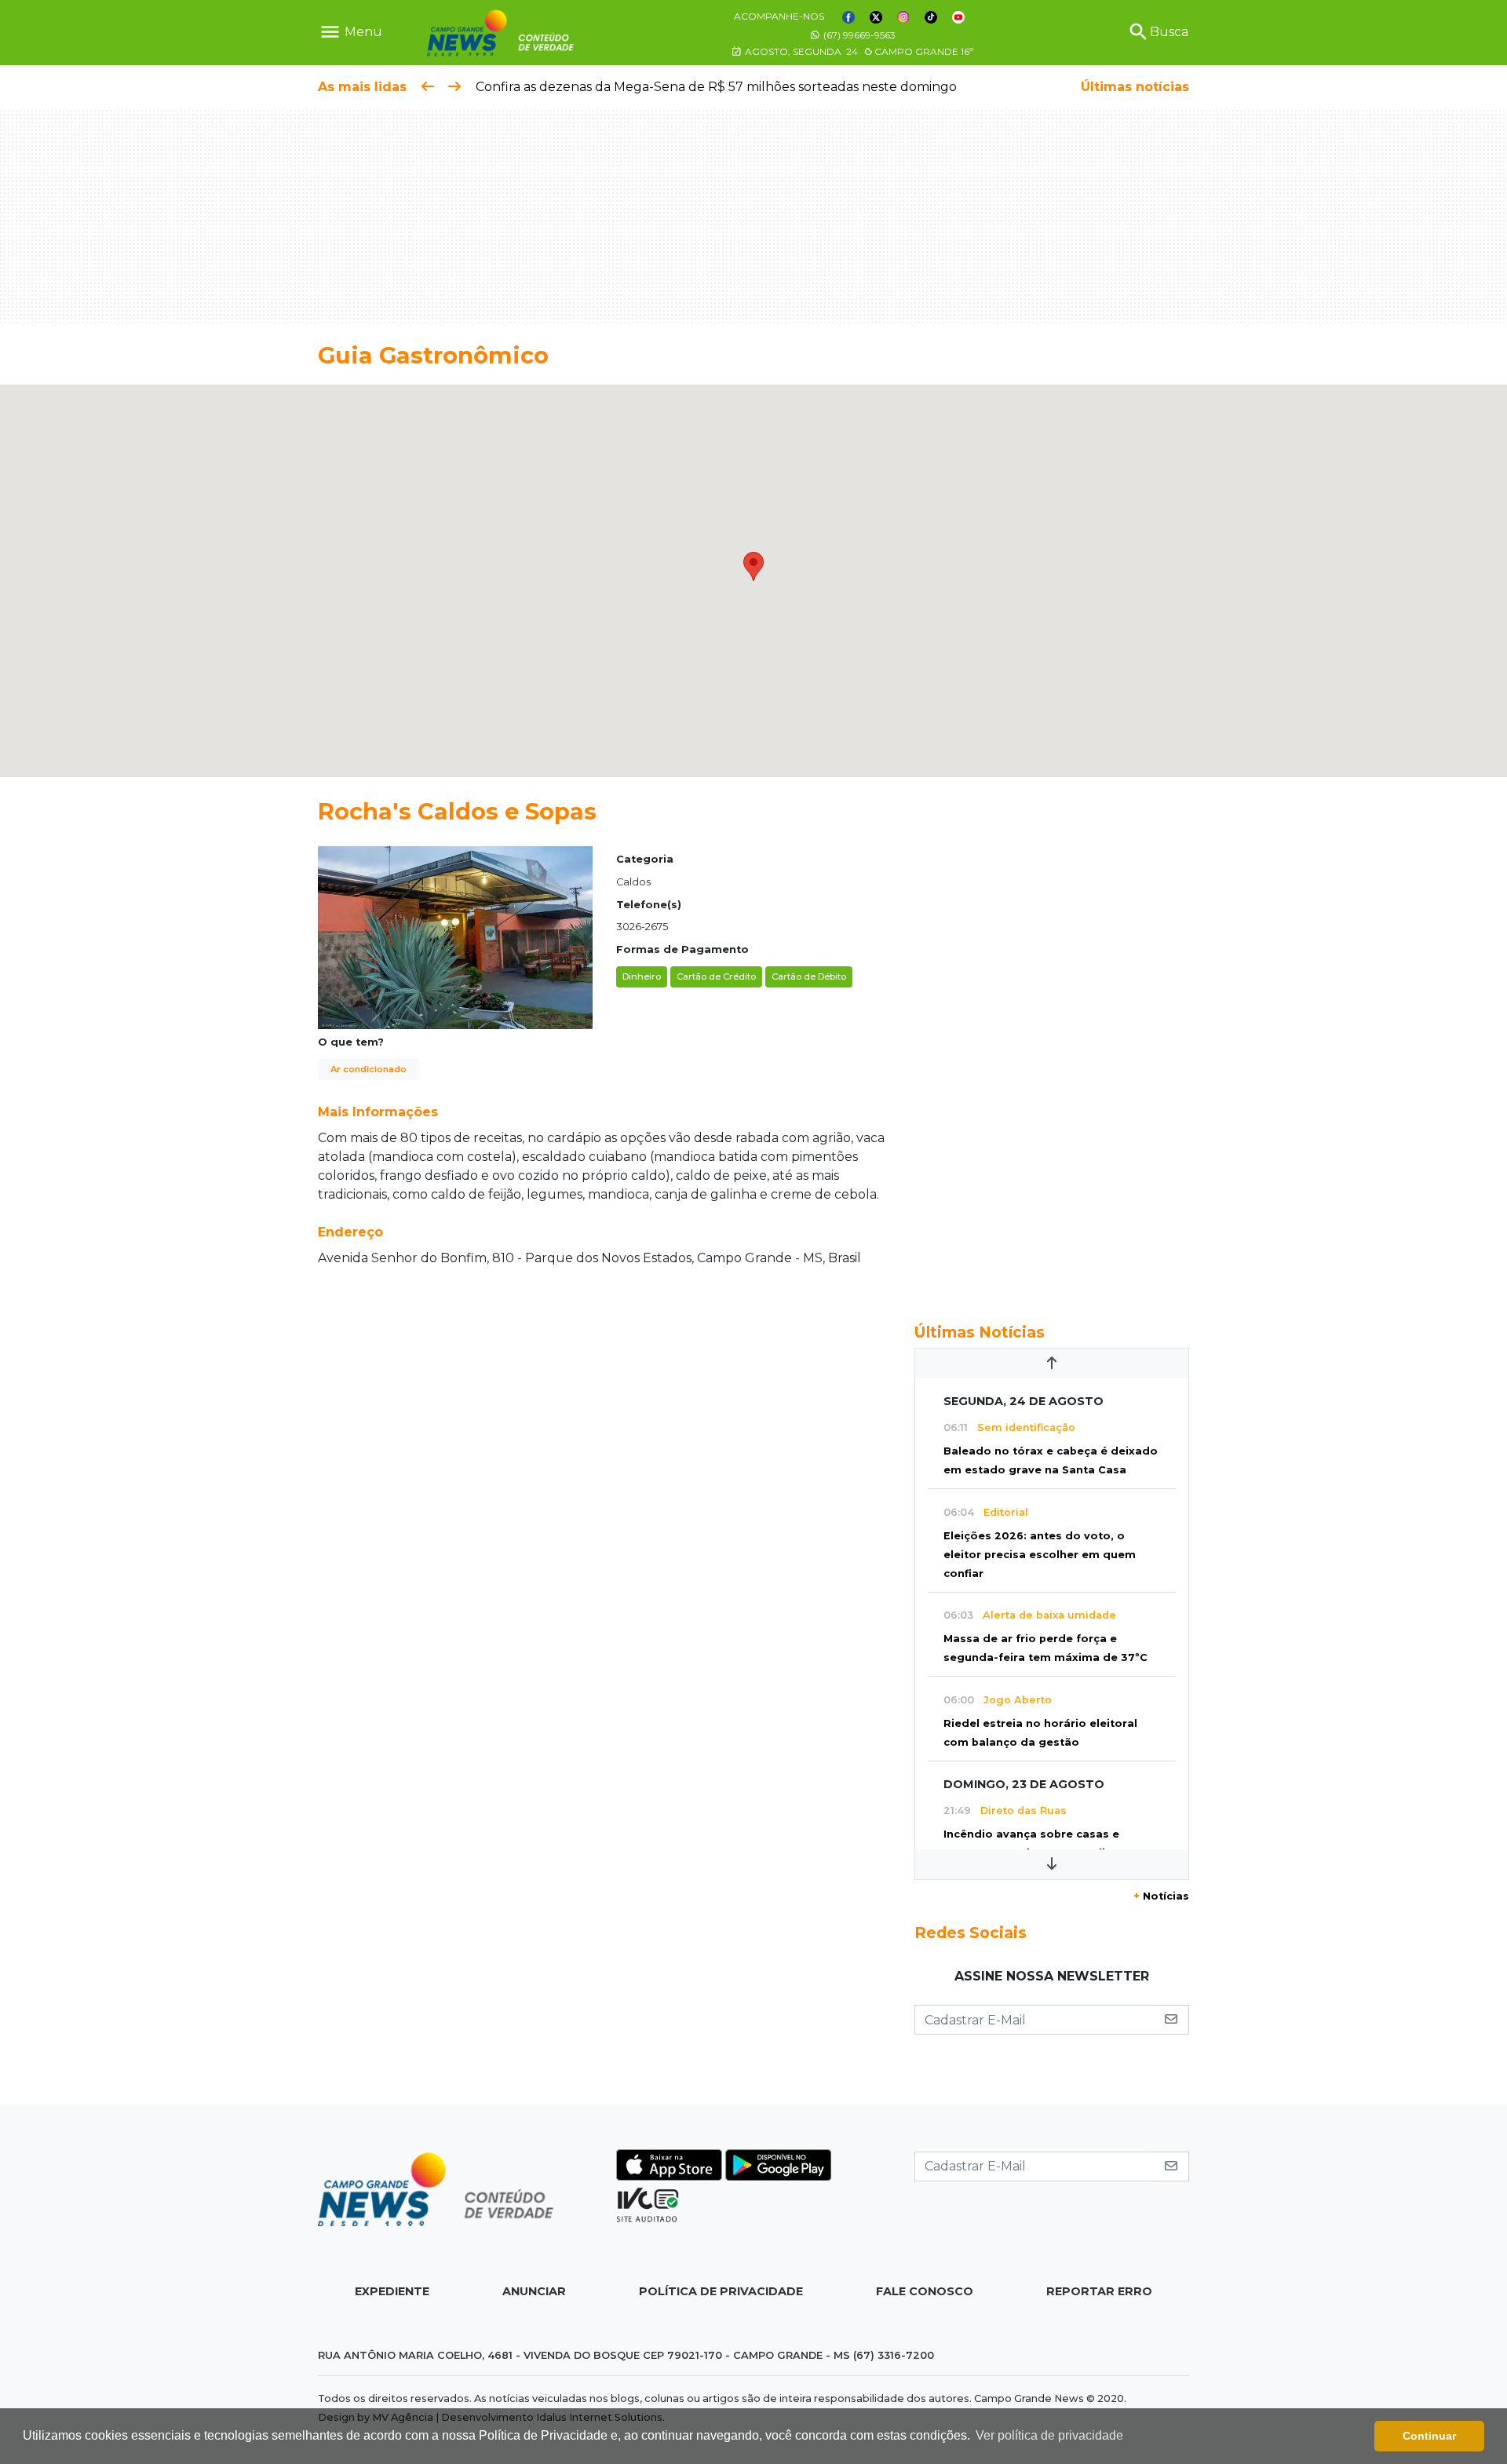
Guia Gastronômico (433, 355)
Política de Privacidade (721, 2291)
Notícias (1161, 1896)
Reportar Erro (1099, 2291)
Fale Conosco (925, 2291)
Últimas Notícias (980, 1332)
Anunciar (534, 2291)
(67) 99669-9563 (858, 35)
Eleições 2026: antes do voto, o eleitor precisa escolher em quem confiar (1040, 1555)
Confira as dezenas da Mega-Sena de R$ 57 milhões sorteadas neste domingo (716, 87)
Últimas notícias (1135, 87)
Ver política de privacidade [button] (1049, 2435)
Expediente (392, 2291)
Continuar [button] (1429, 2436)
